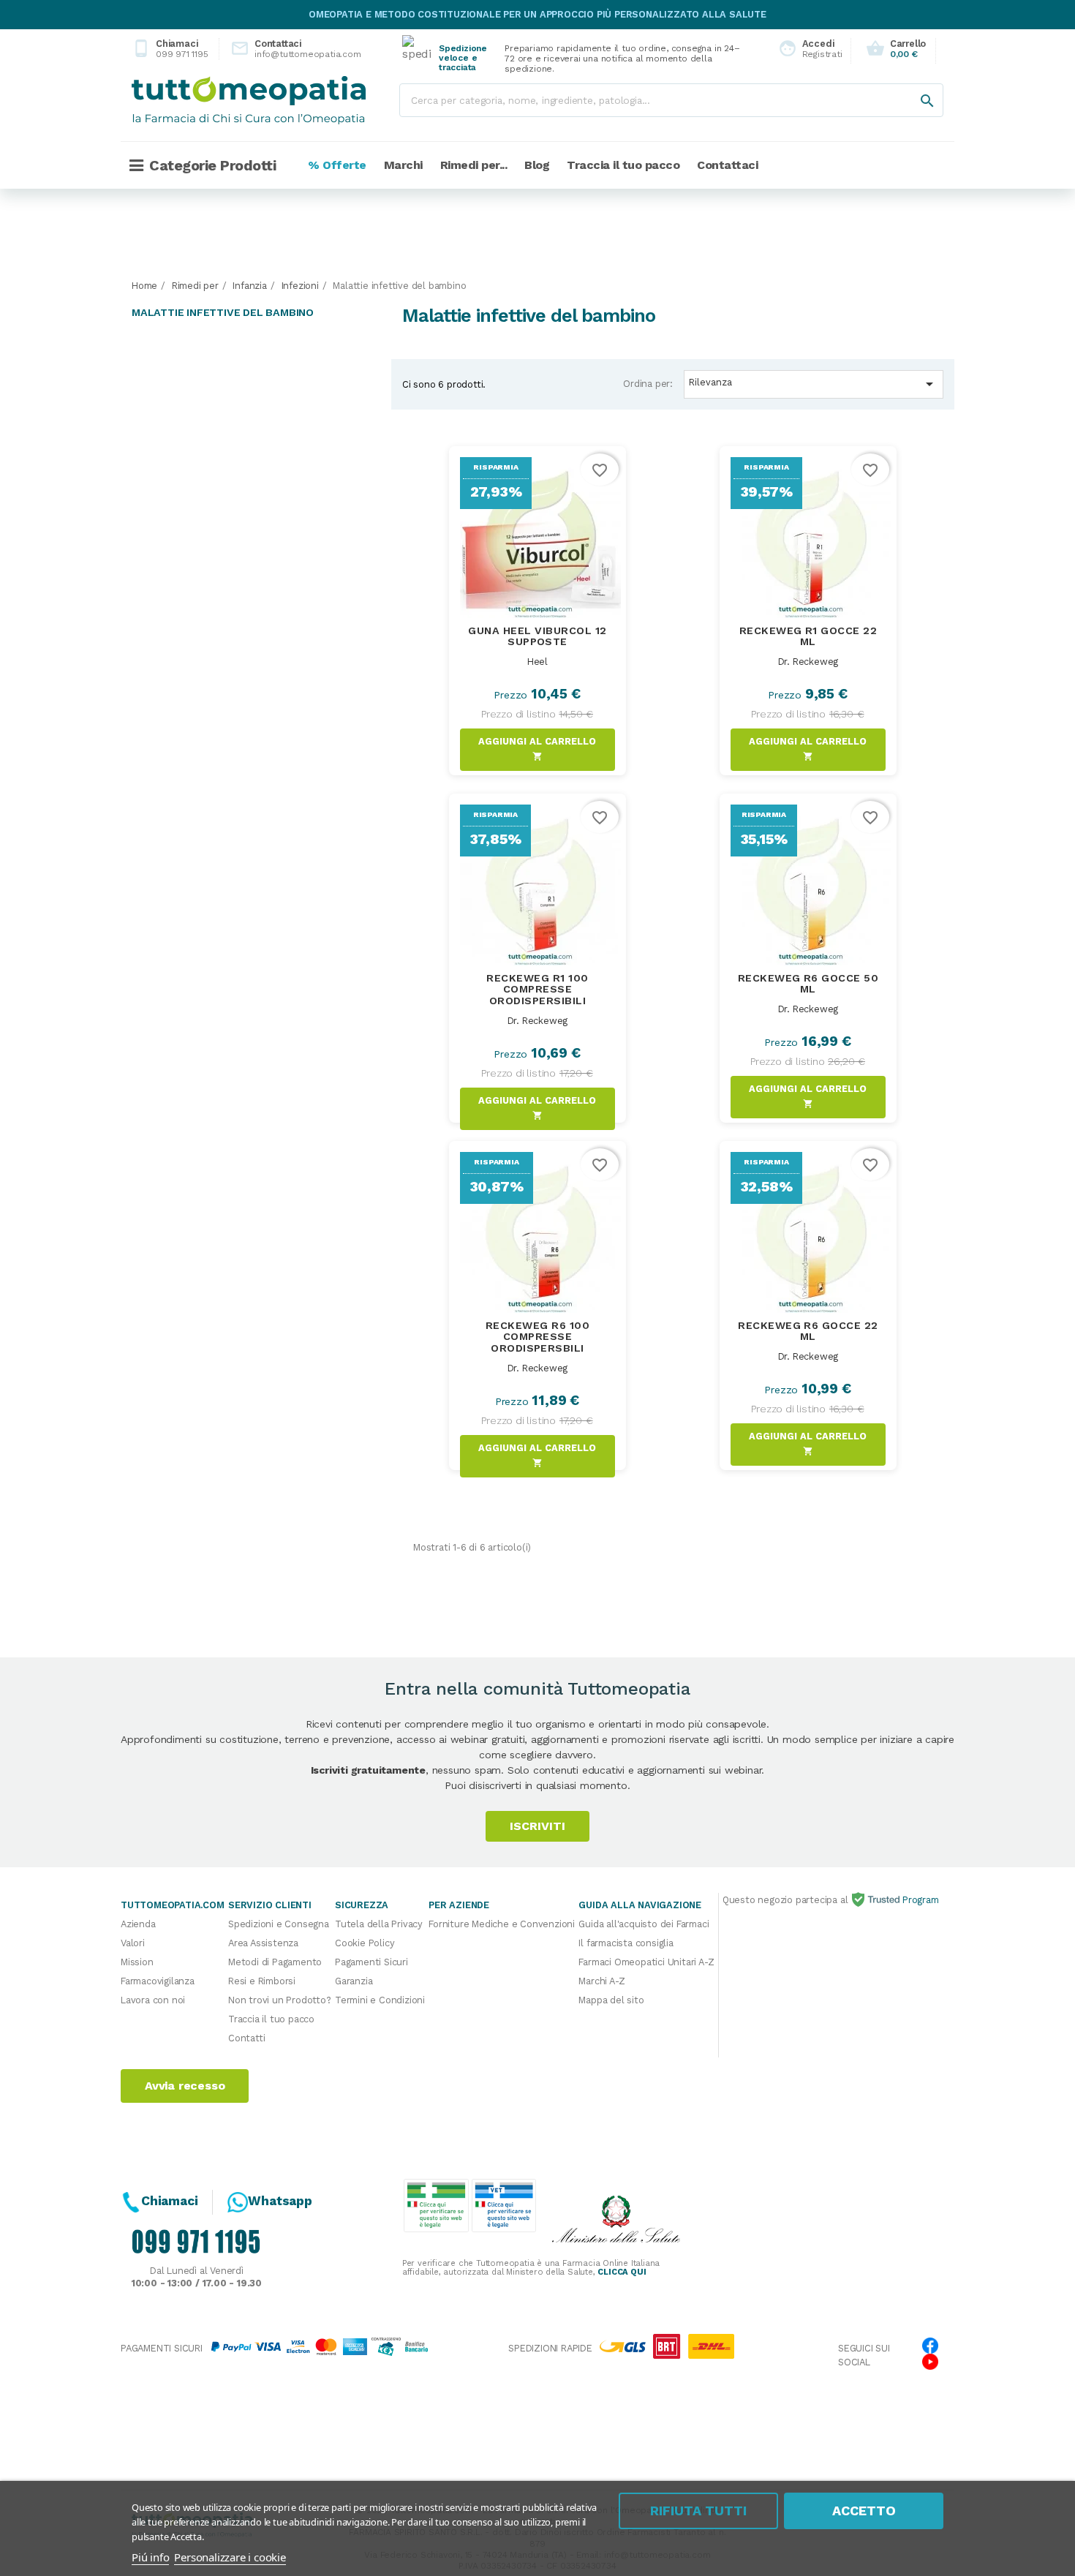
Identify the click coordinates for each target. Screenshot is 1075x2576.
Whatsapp (280, 2201)
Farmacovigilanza (158, 1981)
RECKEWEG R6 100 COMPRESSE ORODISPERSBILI (537, 1337)
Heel (537, 662)
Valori (133, 1943)
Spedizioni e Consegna (279, 1924)
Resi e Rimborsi (262, 1981)
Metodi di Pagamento (275, 1962)
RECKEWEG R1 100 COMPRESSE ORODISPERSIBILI (537, 990)
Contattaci (284, 49)
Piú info (150, 2557)
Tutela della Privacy (379, 1924)
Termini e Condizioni (380, 2000)
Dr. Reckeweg (808, 662)
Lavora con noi (153, 2000)
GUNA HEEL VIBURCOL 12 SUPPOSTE (537, 636)
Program (919, 1900)
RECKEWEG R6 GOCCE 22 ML (808, 1331)
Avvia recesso (185, 2086)
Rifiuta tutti (698, 2511)
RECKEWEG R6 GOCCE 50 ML (808, 984)
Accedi (806, 49)
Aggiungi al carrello (537, 749)
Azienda (138, 1924)
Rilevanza (813, 384)
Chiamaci (170, 49)
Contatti (246, 2038)
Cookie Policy (365, 1943)
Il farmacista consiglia (626, 1943)
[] (913, 86)
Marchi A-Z (601, 1981)
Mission (137, 1962)
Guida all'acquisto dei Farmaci (644, 1924)
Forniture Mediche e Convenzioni (502, 1924)
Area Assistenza (263, 1943)
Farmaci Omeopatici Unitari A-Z (646, 1962)
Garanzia (354, 1981)
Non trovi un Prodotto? (280, 2000)
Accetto (864, 2511)
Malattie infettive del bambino (223, 312)
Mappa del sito (611, 2000)
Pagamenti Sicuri (371, 1962)
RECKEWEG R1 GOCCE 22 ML (808, 636)
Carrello (896, 49)
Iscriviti (537, 1826)
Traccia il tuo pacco (271, 2019)
